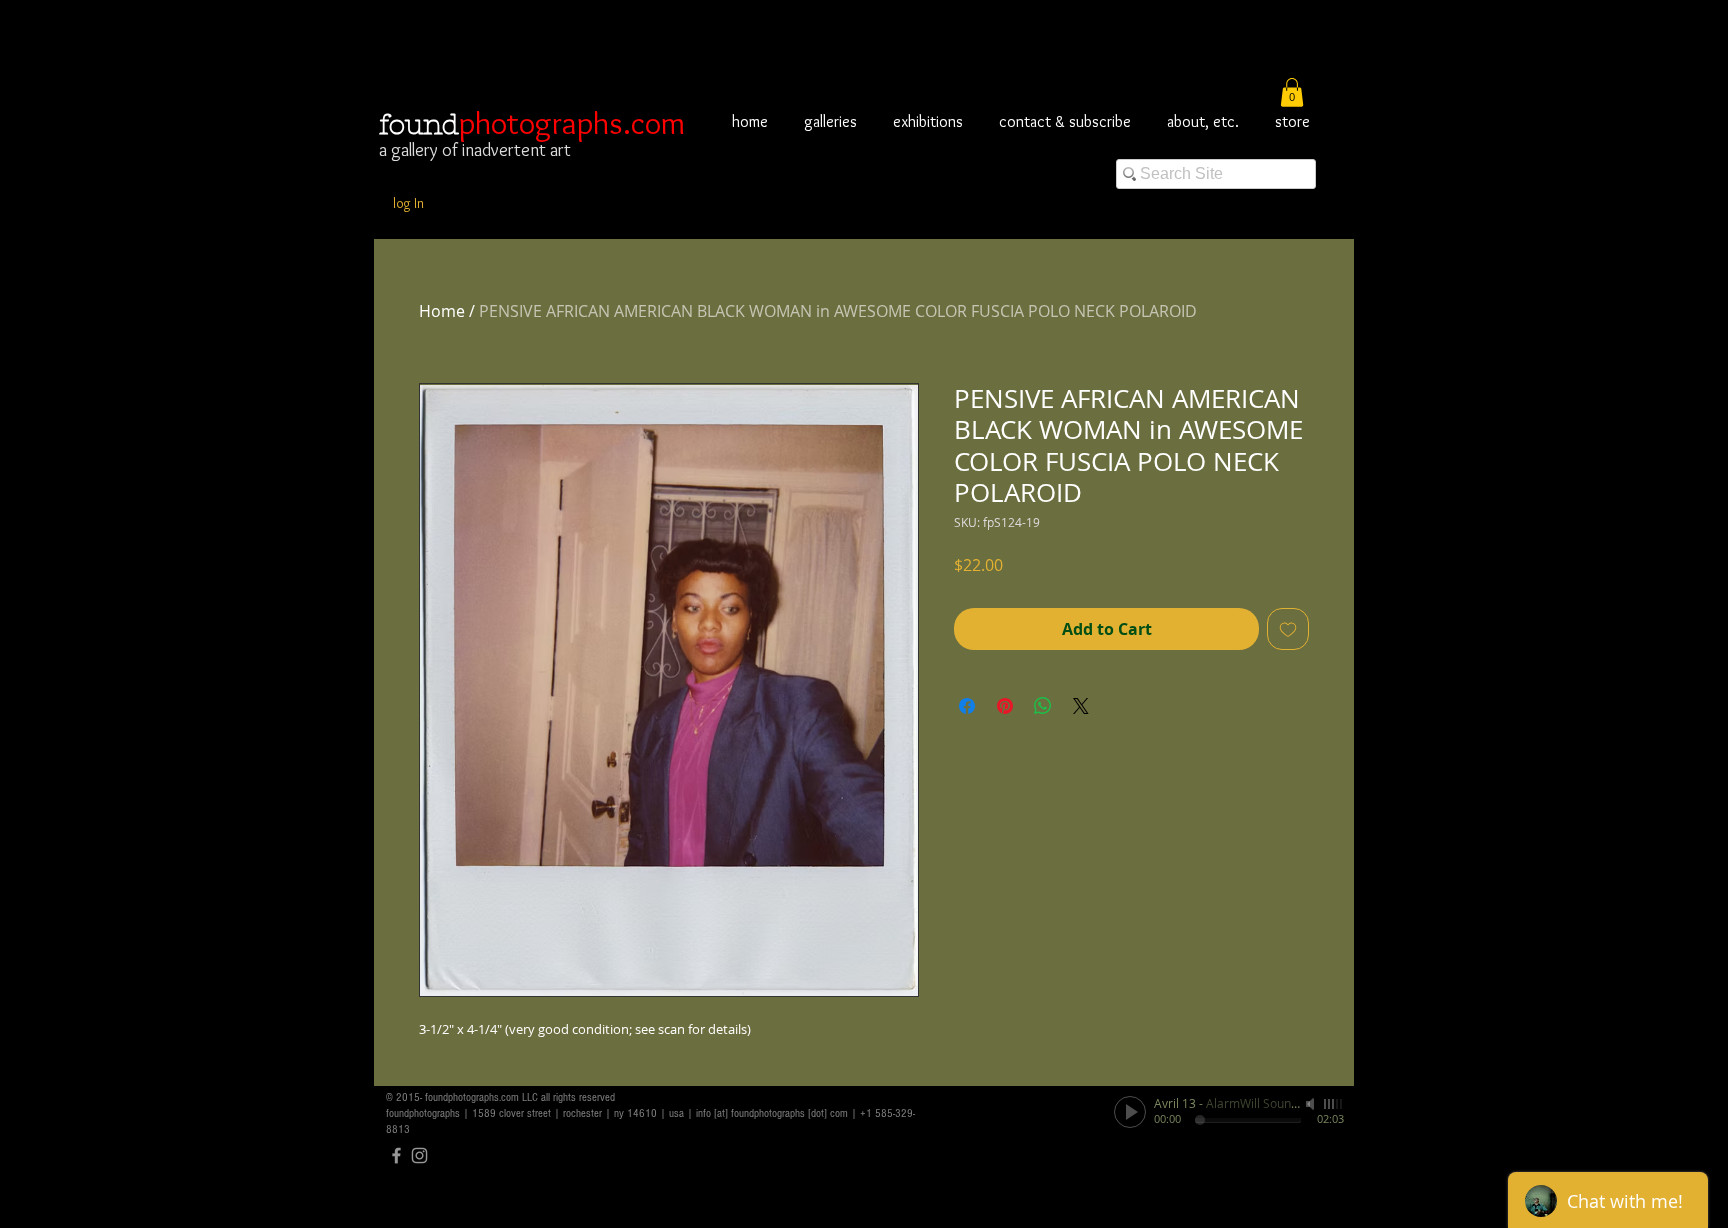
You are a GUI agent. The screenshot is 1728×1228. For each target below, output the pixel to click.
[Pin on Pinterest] (1005, 706)
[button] (1292, 92)
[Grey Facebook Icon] (396, 1155)
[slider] (1334, 1104)
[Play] (1130, 1112)
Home (442, 311)
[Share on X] (1081, 706)
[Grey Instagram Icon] (419, 1155)
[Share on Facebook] (967, 706)
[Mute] (1312, 1104)
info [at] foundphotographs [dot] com (772, 1113)
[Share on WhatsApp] (1043, 706)
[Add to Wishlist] (1288, 629)
